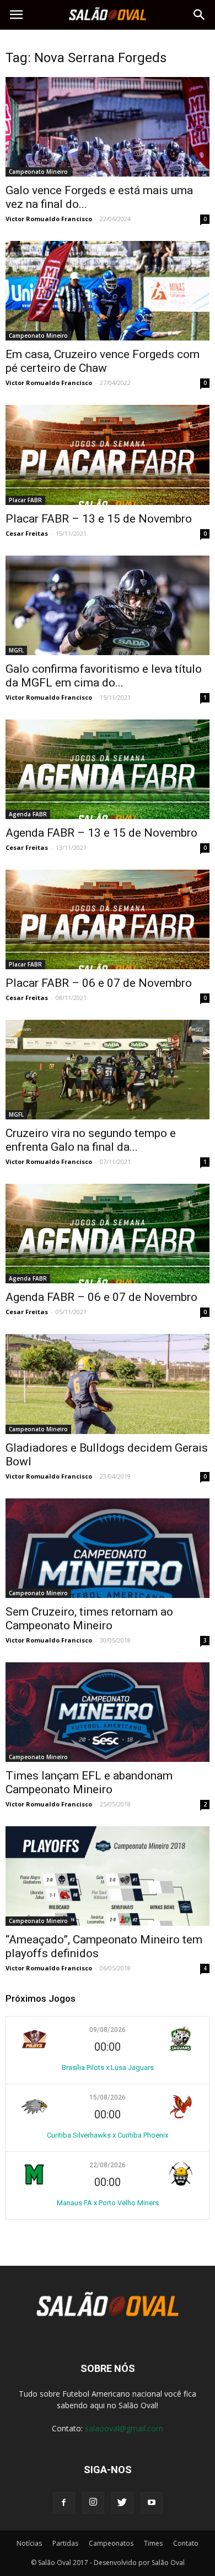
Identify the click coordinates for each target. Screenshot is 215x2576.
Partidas (65, 2543)
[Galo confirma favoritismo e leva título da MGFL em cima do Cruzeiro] (108, 605)
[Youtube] (152, 2503)
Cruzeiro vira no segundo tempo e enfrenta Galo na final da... (91, 1140)
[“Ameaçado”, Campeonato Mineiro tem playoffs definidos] (108, 1876)
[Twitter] (122, 2503)
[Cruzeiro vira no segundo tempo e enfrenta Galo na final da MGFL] (108, 1070)
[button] (200, 15)
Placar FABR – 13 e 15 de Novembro (99, 519)
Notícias (29, 2543)
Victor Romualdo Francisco (49, 219)
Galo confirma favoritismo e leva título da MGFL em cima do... (104, 676)
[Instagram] (93, 2503)
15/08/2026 (108, 2097)
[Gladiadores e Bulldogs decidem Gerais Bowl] (108, 1384)
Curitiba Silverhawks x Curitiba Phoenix (108, 2135)
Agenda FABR (28, 814)
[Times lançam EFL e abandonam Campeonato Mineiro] (108, 1712)
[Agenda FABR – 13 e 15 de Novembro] (108, 769)
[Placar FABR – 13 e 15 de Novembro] (108, 455)
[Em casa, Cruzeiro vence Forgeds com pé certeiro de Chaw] (108, 291)
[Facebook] (64, 2503)
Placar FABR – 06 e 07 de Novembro (99, 983)
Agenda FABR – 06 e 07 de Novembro (101, 1297)
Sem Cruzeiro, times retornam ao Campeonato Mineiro (89, 1619)
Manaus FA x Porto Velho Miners (108, 2203)
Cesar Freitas (27, 533)
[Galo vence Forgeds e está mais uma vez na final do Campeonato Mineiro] (108, 127)
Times (153, 2543)
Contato (186, 2543)
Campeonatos (111, 2543)
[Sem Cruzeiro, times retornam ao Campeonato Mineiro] (108, 1548)
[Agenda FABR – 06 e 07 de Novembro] (108, 1234)
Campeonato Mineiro (38, 172)
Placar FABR (25, 500)
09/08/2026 (108, 2030)
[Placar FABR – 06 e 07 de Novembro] (108, 919)
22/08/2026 (108, 2165)
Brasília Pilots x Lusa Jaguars (108, 2067)
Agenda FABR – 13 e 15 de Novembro (101, 833)
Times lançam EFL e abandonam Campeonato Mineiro (89, 1783)
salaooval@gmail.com (124, 2428)
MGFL (16, 650)
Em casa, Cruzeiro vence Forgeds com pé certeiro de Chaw (103, 361)
